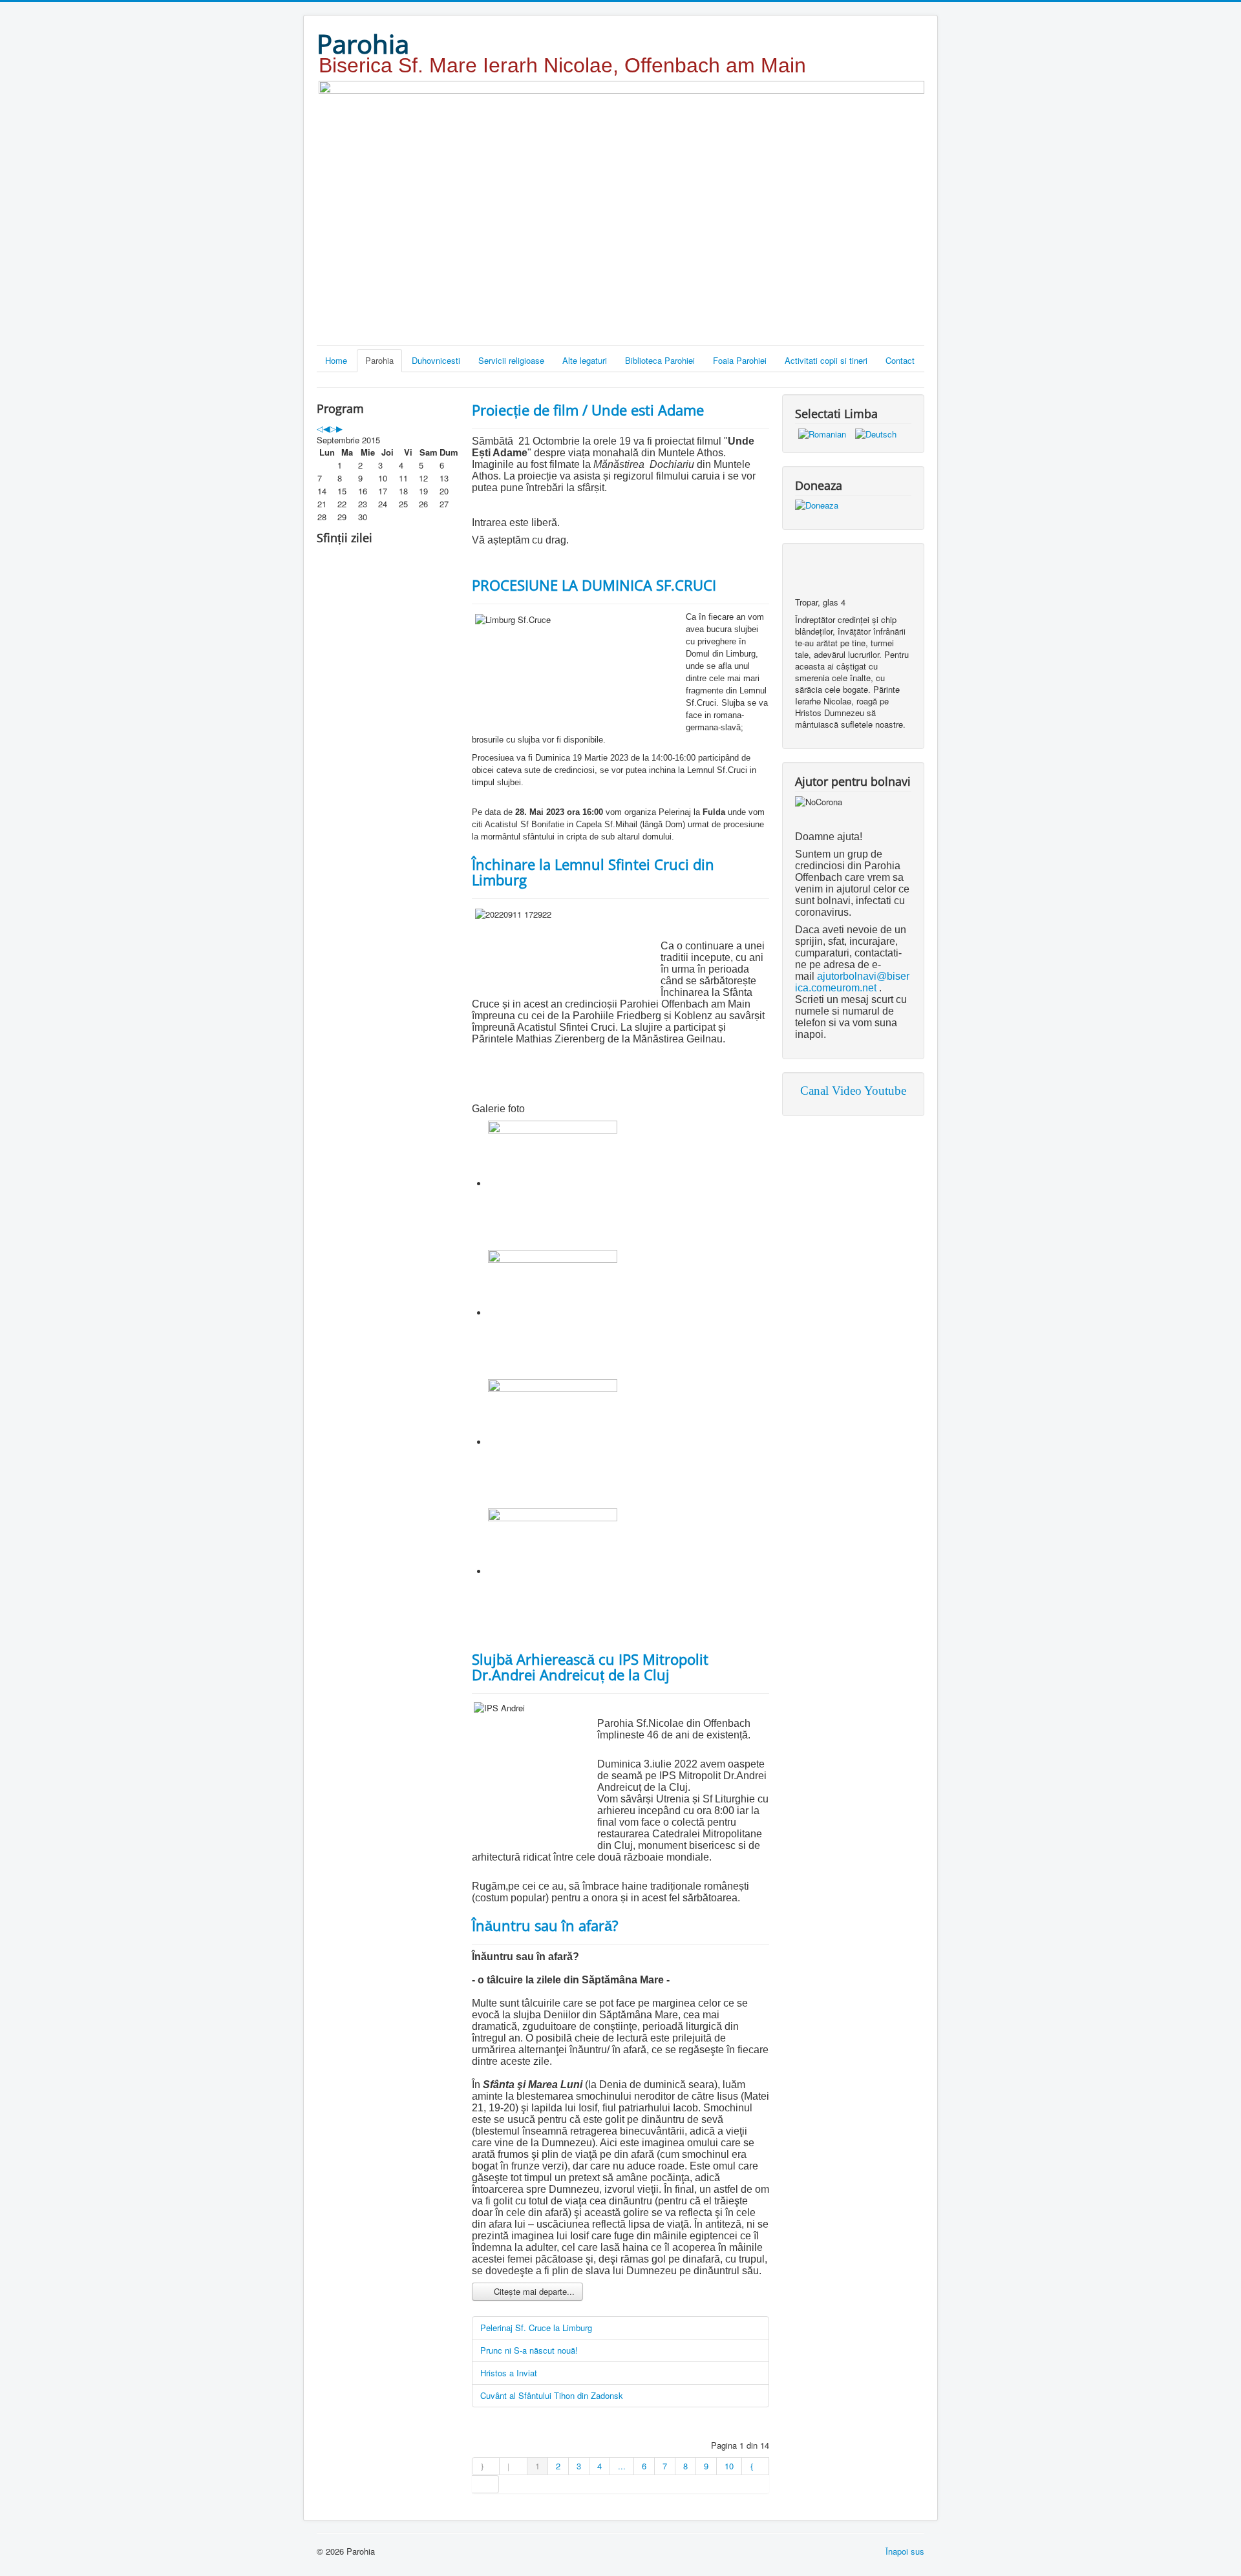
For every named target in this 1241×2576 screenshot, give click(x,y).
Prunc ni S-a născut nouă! (529, 2350)
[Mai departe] (756, 2466)
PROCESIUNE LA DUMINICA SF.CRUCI (594, 585)
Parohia (379, 360)
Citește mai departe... (533, 2291)
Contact (900, 360)
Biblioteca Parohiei (660, 360)
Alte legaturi (585, 360)
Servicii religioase (511, 360)
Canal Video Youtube (853, 1091)
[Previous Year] (320, 428)
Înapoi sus (905, 2551)
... (622, 2466)
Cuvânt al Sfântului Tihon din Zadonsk (552, 2395)
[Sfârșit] (485, 2484)
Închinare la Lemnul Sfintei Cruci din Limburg (593, 872)
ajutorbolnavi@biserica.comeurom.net (852, 982)
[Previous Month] (326, 428)
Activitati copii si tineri (826, 360)
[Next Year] (333, 428)
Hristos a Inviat (509, 2373)
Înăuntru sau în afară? (545, 1925)
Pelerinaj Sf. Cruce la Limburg (536, 2328)
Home (336, 360)
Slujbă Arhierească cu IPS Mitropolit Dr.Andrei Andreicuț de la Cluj (590, 1667)
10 (729, 2466)
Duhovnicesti (436, 360)
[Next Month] (339, 428)
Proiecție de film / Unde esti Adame (588, 410)
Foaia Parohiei (740, 360)
